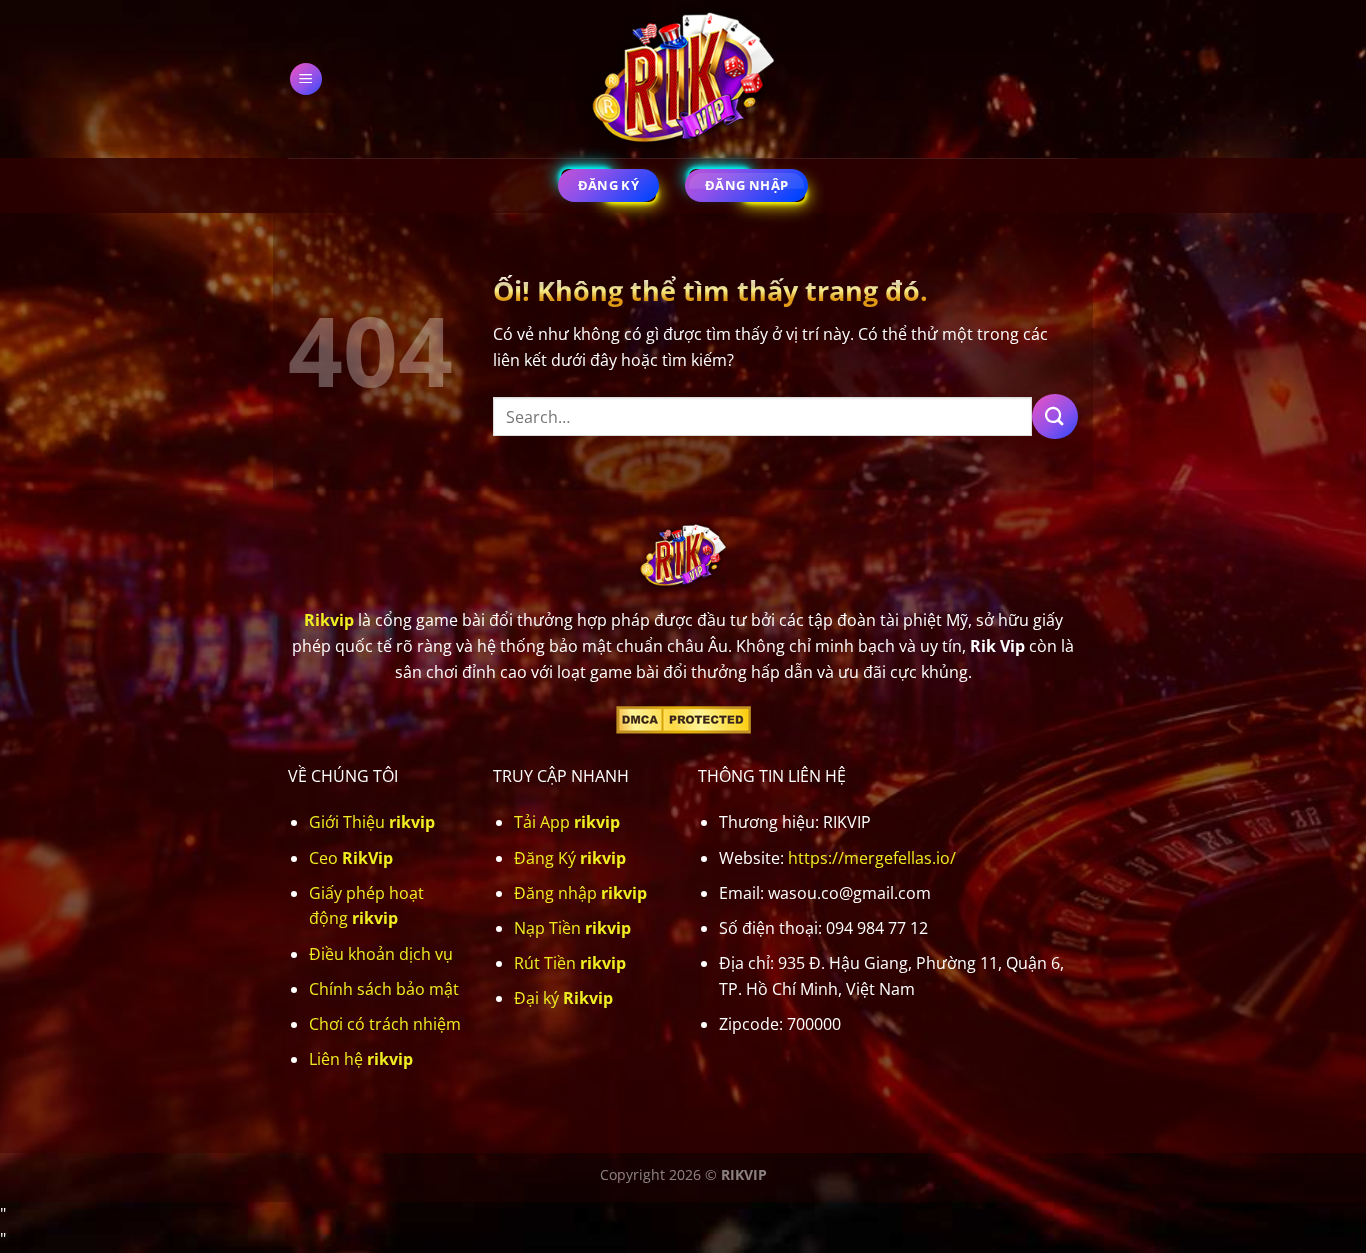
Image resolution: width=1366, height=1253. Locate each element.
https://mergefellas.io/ (872, 858)
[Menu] (306, 79)
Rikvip (329, 620)
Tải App (567, 822)
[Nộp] (1055, 416)
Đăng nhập (580, 893)
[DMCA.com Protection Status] (683, 718)
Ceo (351, 858)
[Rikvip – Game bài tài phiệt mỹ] (683, 79)
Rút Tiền (570, 963)
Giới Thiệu (372, 822)
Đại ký (563, 998)
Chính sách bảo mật (384, 989)
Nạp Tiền (572, 928)
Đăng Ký (570, 858)
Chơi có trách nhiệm (385, 1024)
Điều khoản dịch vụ (381, 954)
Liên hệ (361, 1059)
